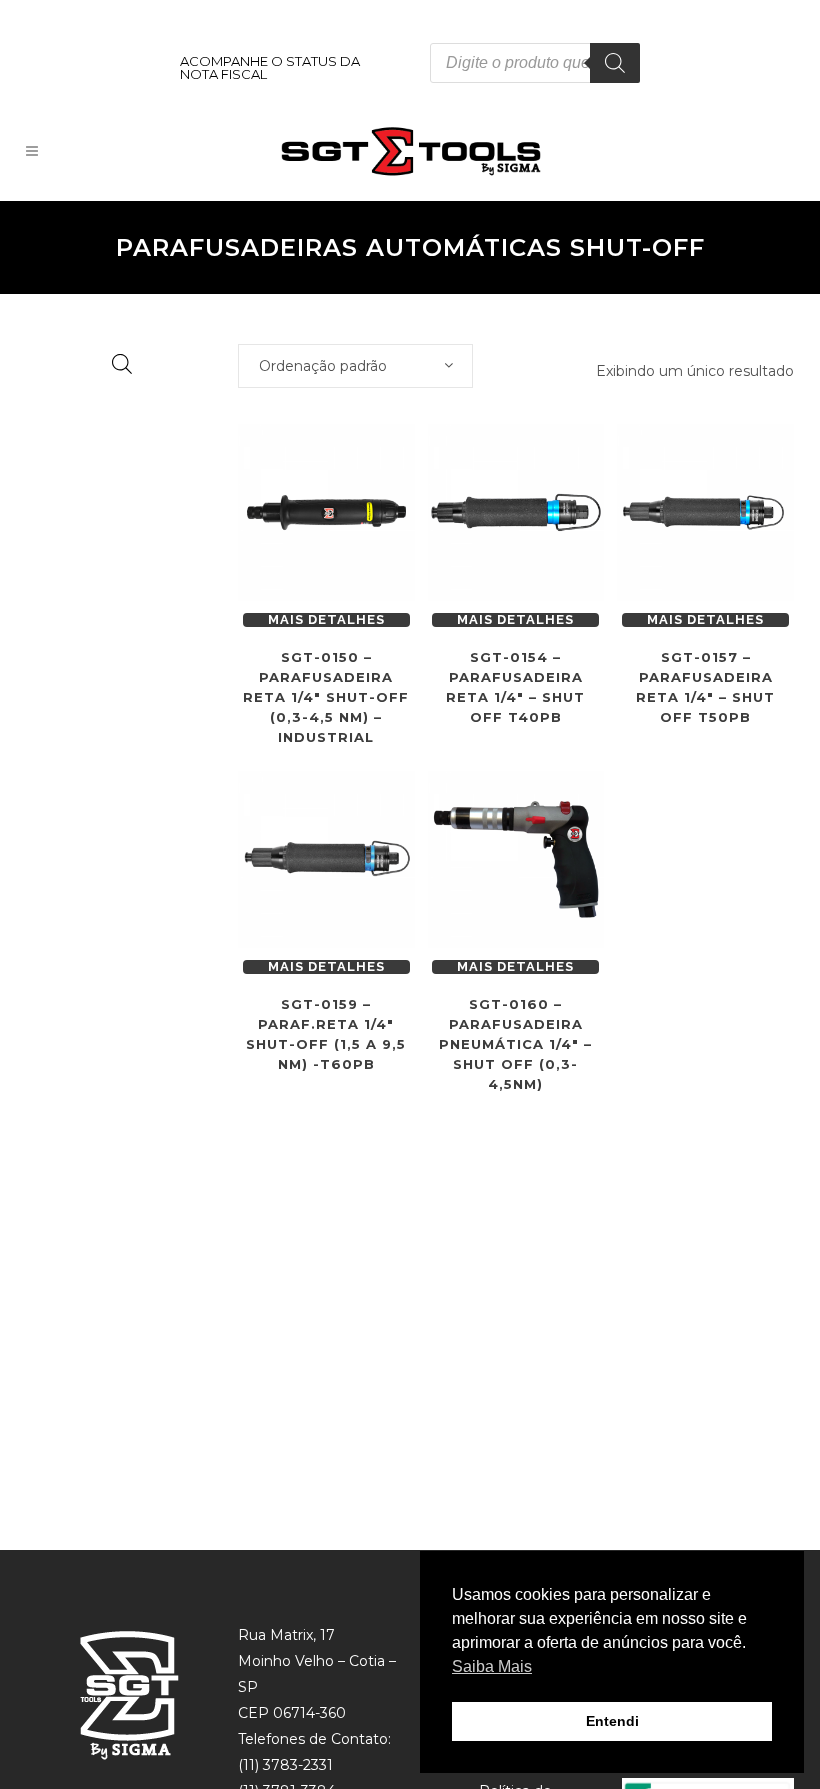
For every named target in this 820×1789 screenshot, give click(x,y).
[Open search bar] (122, 363)
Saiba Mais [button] (492, 1666)
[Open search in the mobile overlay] (535, 63)
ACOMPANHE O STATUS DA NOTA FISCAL (270, 67)
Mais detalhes (326, 620)
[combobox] (355, 366)
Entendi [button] (612, 1721)
